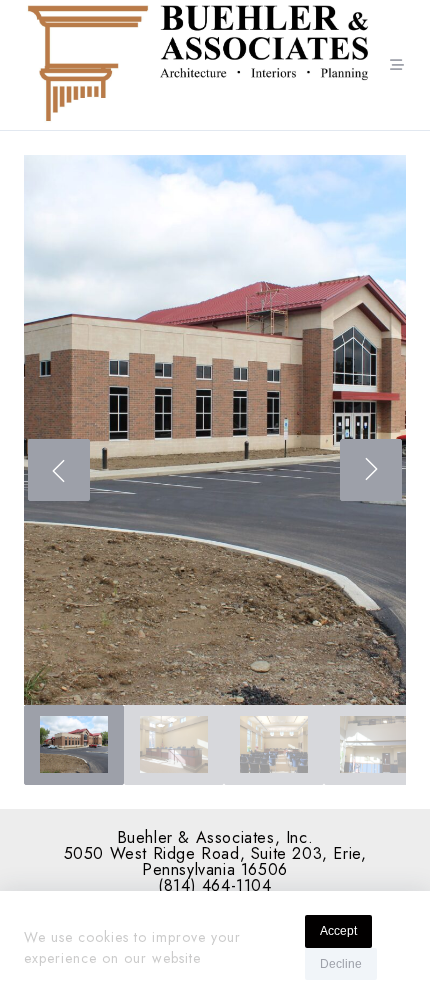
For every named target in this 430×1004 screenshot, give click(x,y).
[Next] (371, 470)
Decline (341, 964)
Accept (338, 931)
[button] (215, 430)
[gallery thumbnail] (74, 745)
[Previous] (59, 470)
